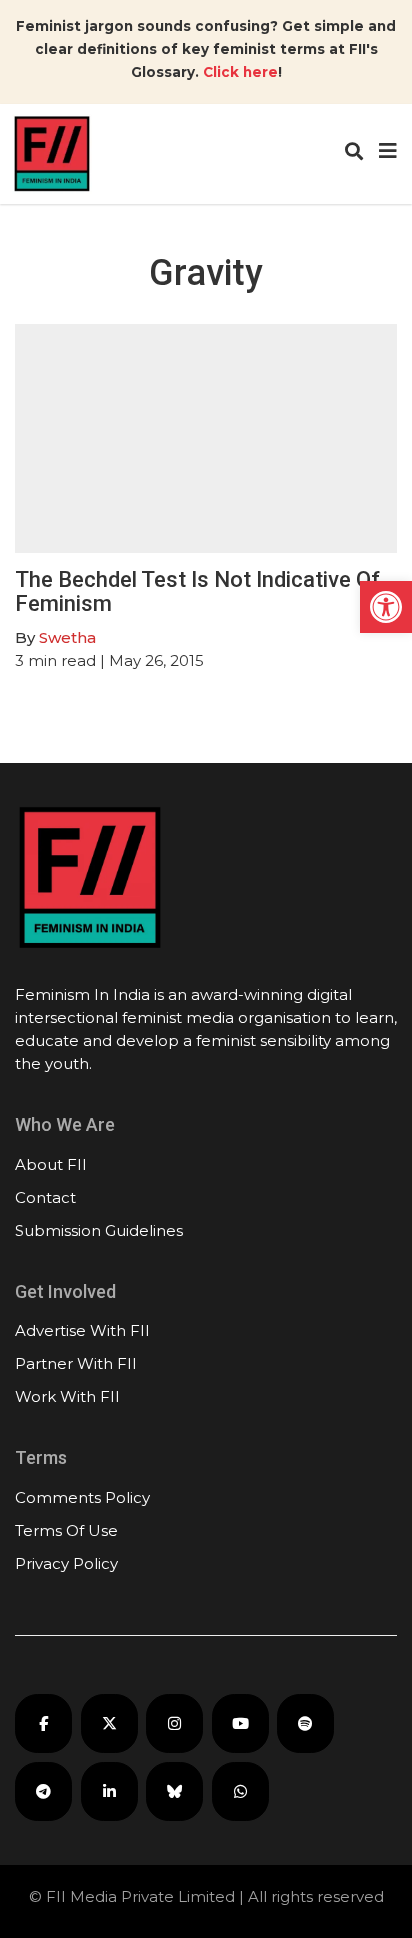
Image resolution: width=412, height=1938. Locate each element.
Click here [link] (240, 72)
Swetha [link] (67, 637)
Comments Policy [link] (82, 1497)
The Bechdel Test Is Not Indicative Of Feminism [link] (197, 591)
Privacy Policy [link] (66, 1563)
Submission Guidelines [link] (99, 1230)
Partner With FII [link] (76, 1363)
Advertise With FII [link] (82, 1330)
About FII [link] (51, 1164)
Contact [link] (45, 1197)
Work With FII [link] (67, 1396)
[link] (386, 607)
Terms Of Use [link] (66, 1530)
